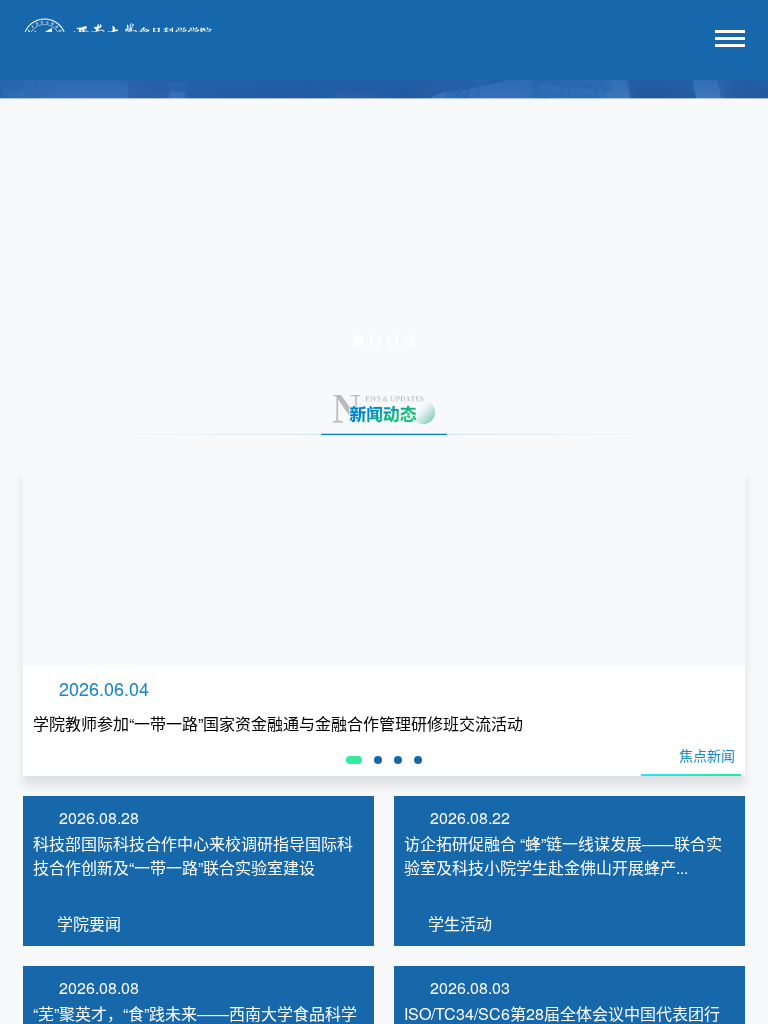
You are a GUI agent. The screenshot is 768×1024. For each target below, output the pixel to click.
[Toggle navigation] (730, 40)
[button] (57, 217)
